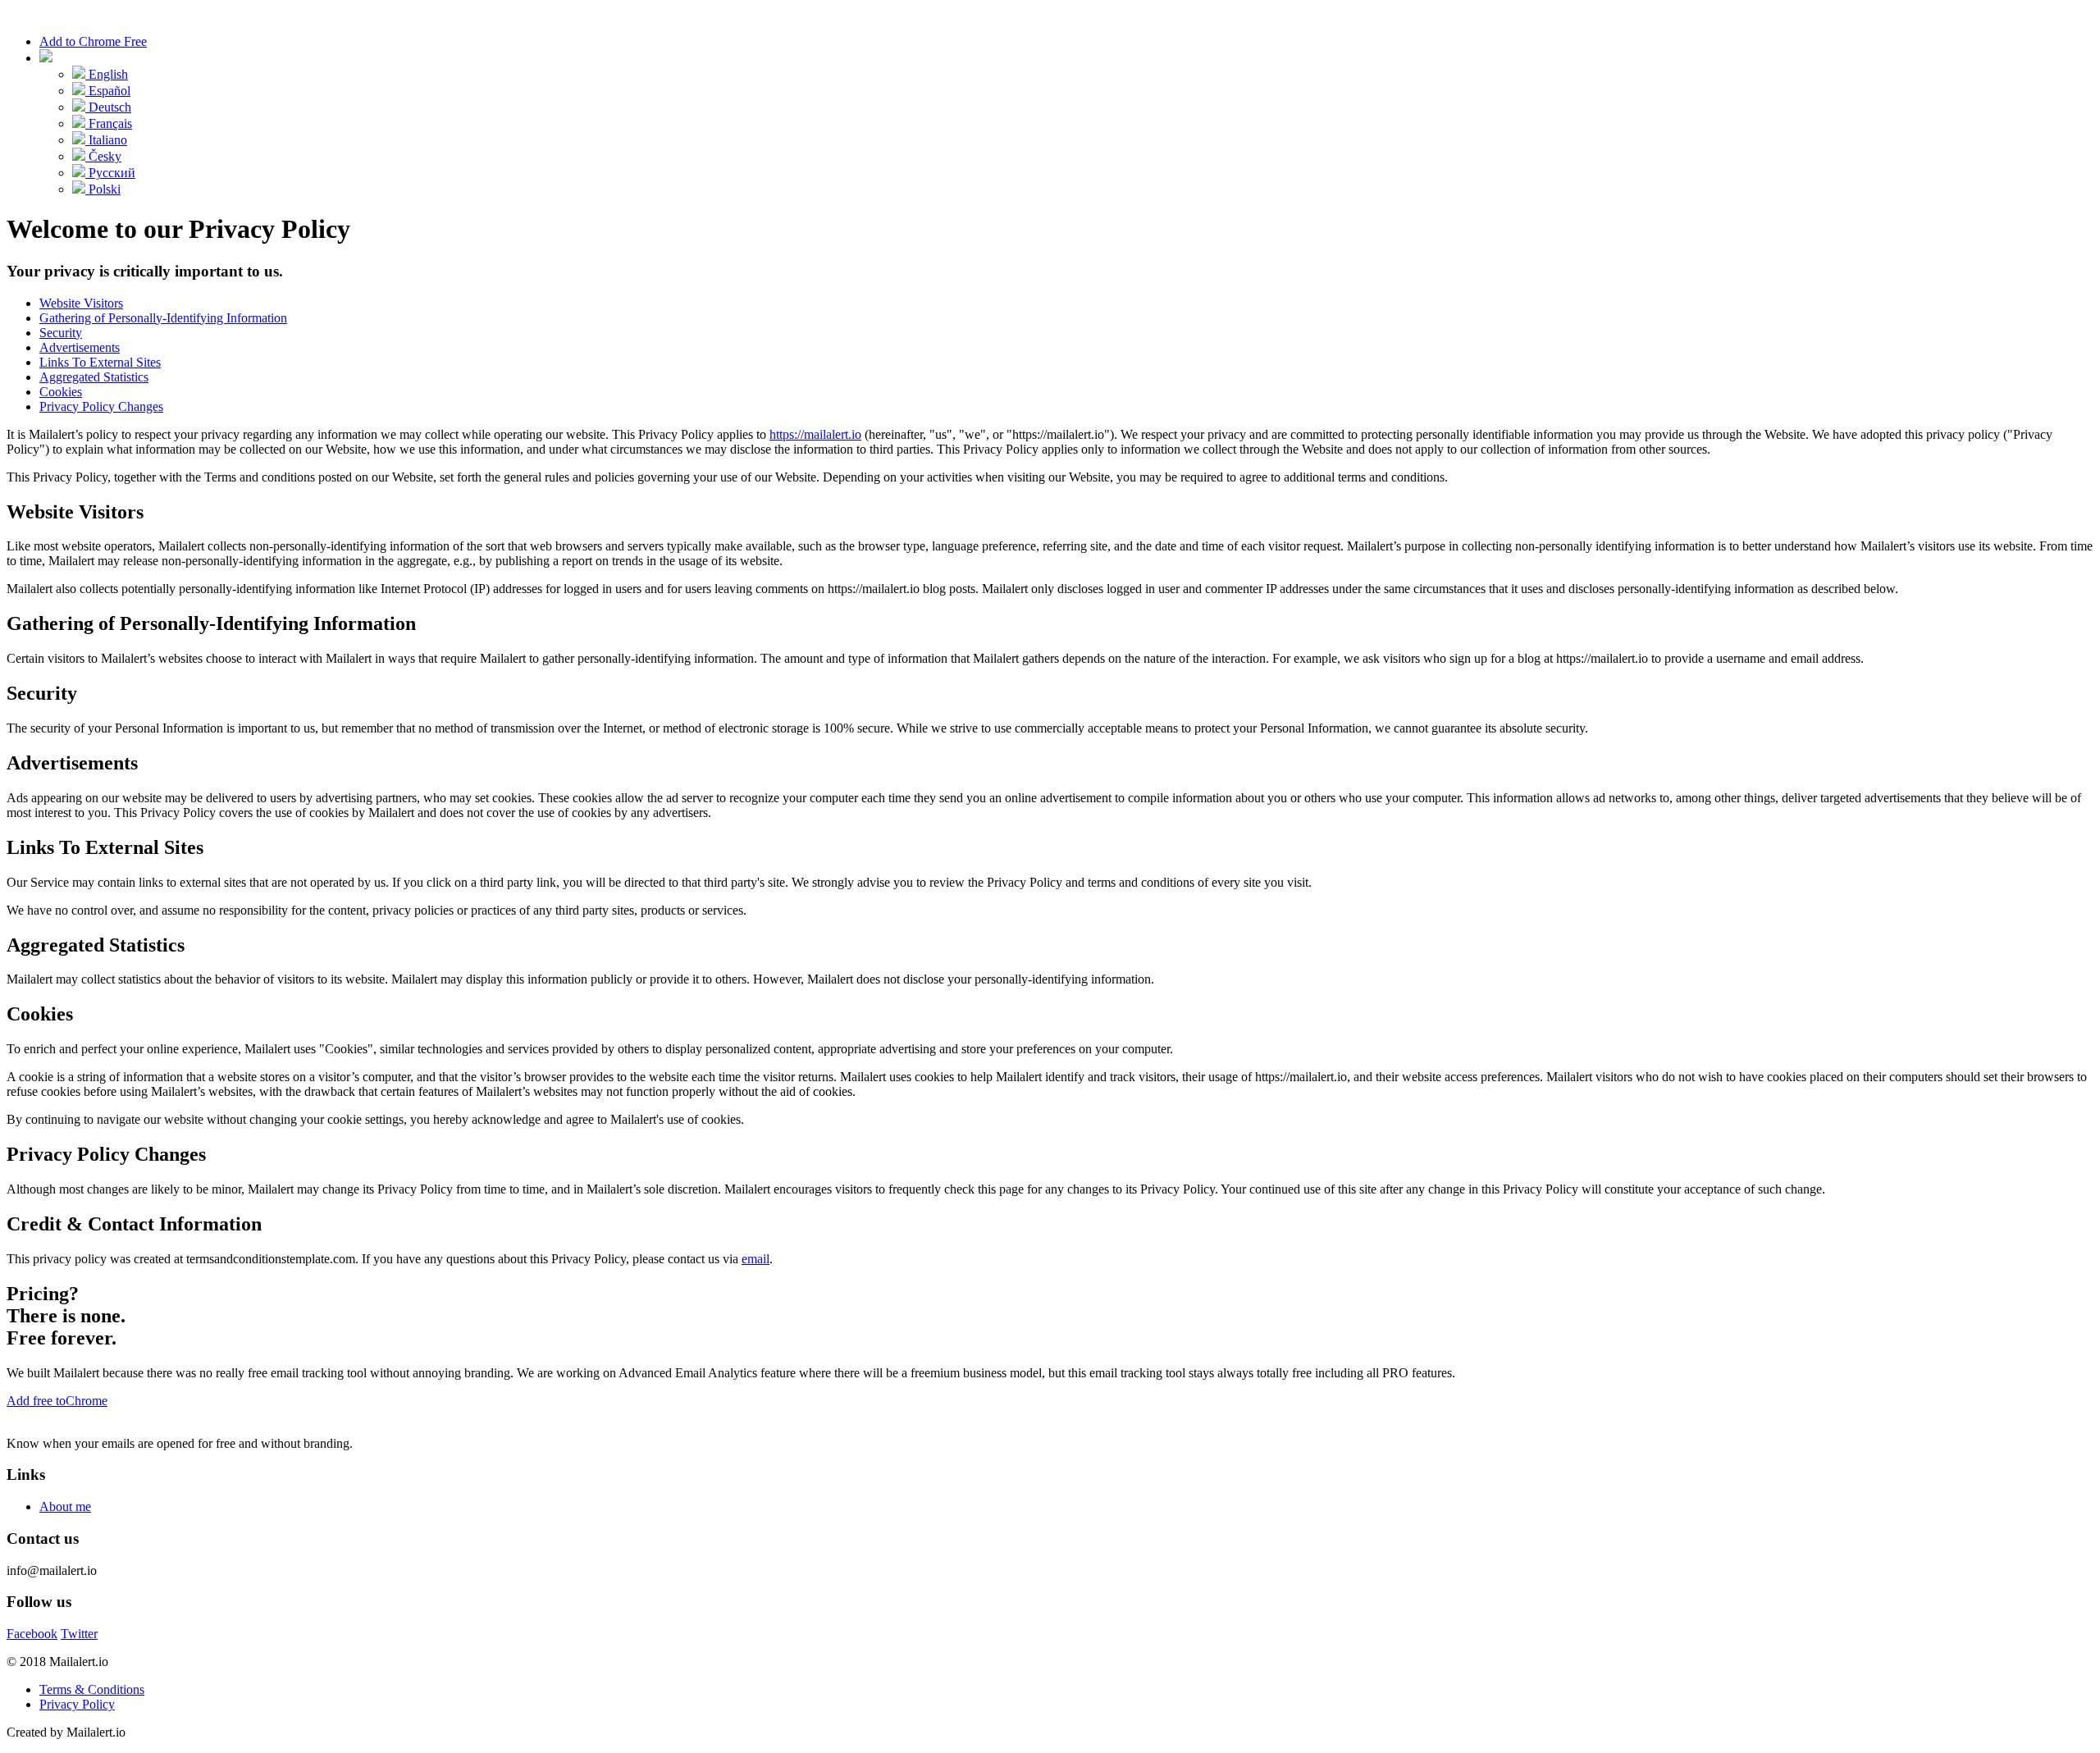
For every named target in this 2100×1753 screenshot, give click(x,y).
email (756, 1259)
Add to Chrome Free (93, 41)
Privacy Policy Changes (101, 406)
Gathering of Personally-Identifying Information (163, 318)
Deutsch (108, 107)
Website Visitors (81, 303)
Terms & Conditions (92, 1689)
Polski (103, 189)
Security (61, 333)
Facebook (32, 1634)
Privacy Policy (77, 1704)
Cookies (61, 392)
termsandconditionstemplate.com (271, 1259)
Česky (103, 156)
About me (65, 1506)
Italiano (106, 140)
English (107, 74)
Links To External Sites (100, 362)
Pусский (110, 173)
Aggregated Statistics (94, 377)
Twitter (79, 1634)
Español (108, 91)
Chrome (57, 1401)
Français (109, 123)
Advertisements (80, 347)
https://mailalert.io (815, 434)
